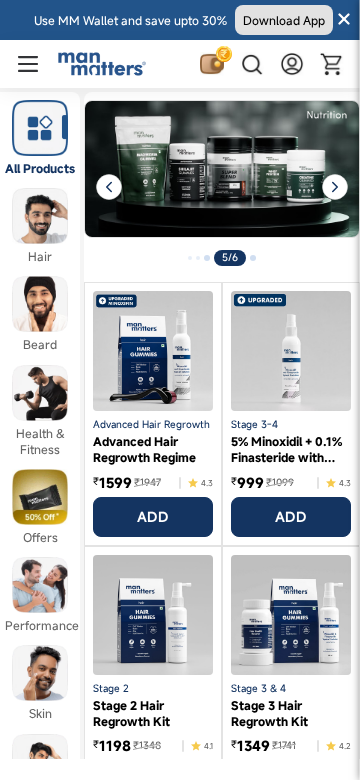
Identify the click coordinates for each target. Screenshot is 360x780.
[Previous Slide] (100, 187)
